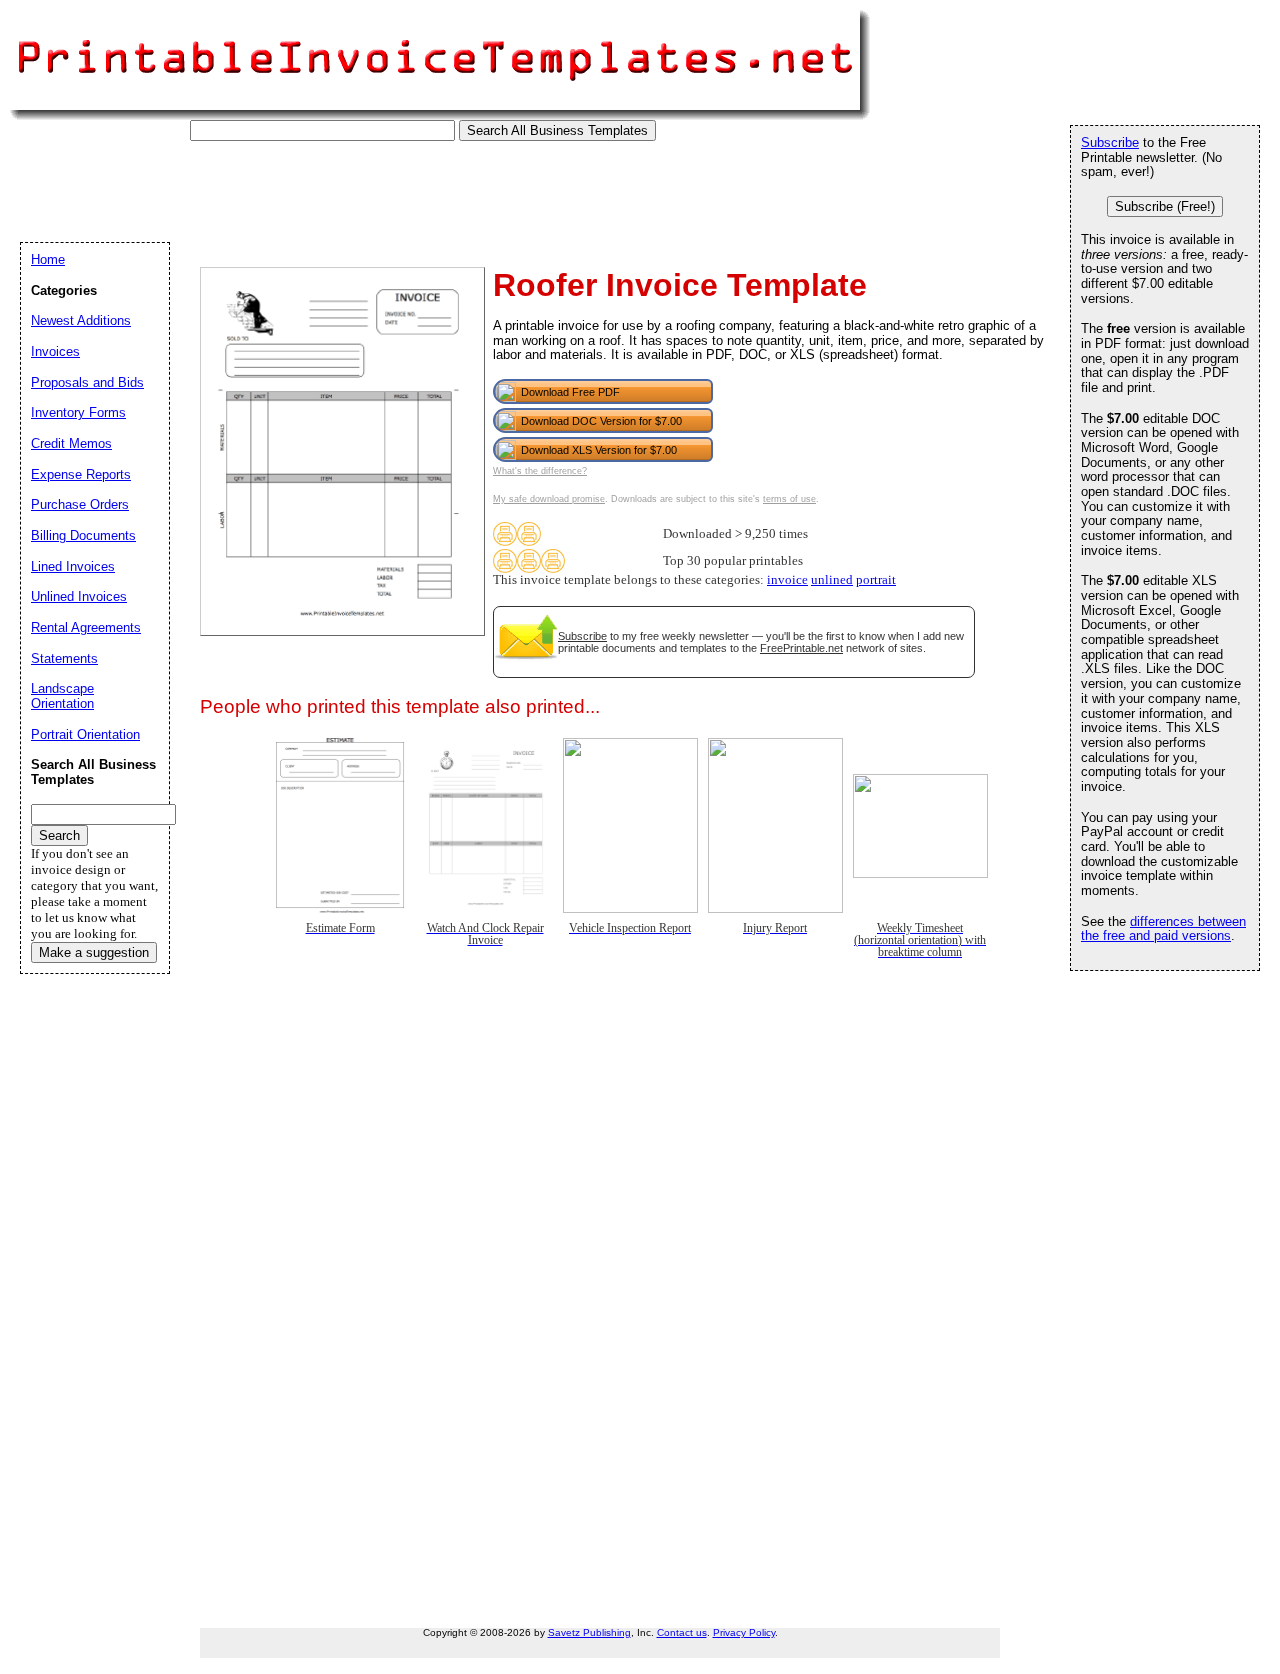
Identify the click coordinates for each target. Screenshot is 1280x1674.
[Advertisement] (384, 186)
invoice (787, 580)
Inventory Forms (78, 412)
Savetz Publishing (589, 1632)
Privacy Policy (744, 1632)
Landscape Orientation (62, 696)
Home (48, 259)
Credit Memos (71, 443)
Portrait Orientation (85, 734)
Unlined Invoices (79, 596)
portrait (876, 580)
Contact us (682, 1632)
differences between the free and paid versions (1163, 929)
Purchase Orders (80, 504)
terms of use (789, 499)
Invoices (55, 351)
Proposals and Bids (87, 382)
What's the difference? (540, 471)
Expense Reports (81, 474)
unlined (832, 580)
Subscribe (582, 636)
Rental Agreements (86, 627)
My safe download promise (549, 499)
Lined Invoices (73, 566)
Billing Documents (83, 535)
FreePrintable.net (801, 648)
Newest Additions (81, 320)
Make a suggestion (94, 952)
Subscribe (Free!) (1165, 206)
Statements (64, 658)
